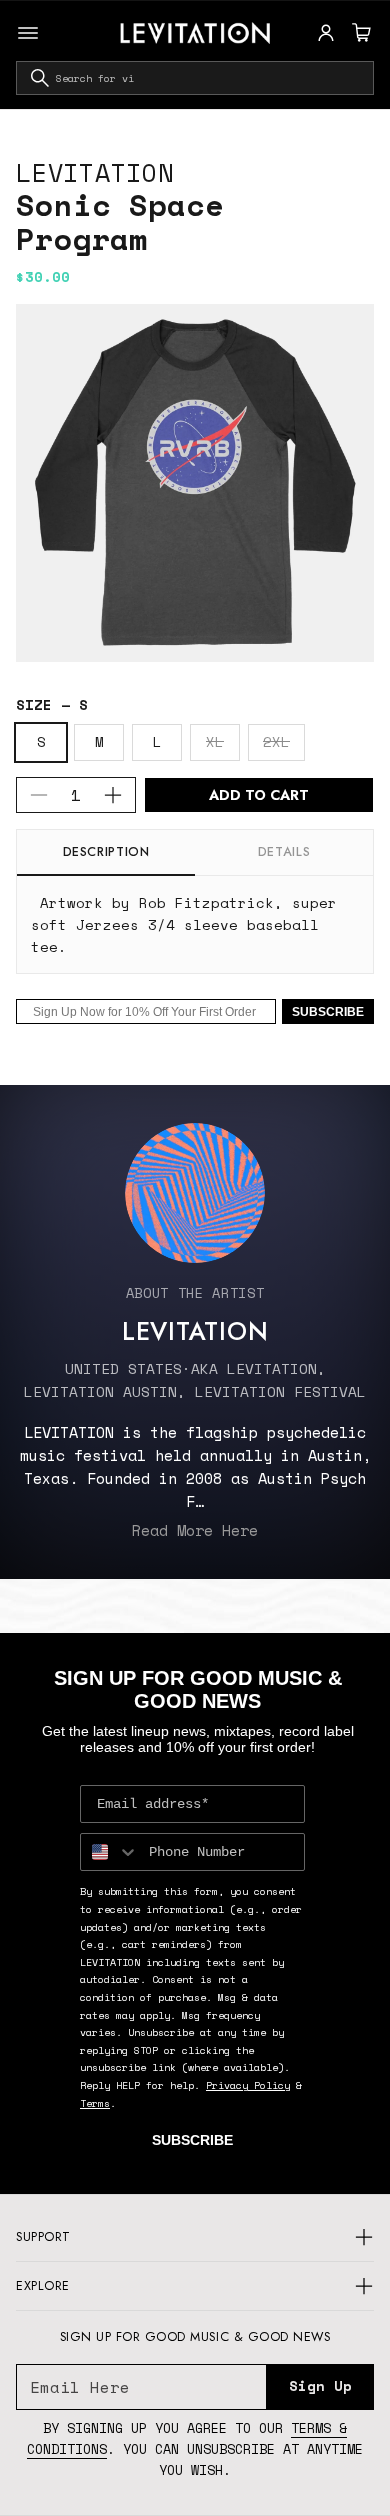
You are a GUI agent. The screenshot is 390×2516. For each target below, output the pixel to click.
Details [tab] (284, 852)
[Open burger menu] (28, 33)
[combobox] (195, 78)
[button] (359, 33)
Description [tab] (106, 852)
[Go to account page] (326, 33)
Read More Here (195, 1530)
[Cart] (359, 33)
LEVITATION (95, 172)
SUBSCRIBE (328, 1012)
